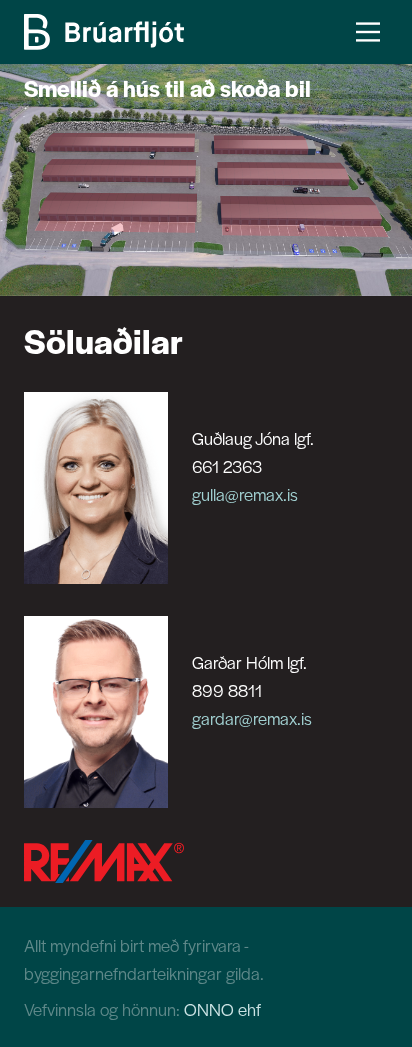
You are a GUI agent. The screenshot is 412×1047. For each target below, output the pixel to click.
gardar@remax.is (252, 718)
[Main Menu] (368, 32)
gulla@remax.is (245, 494)
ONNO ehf (222, 1009)
